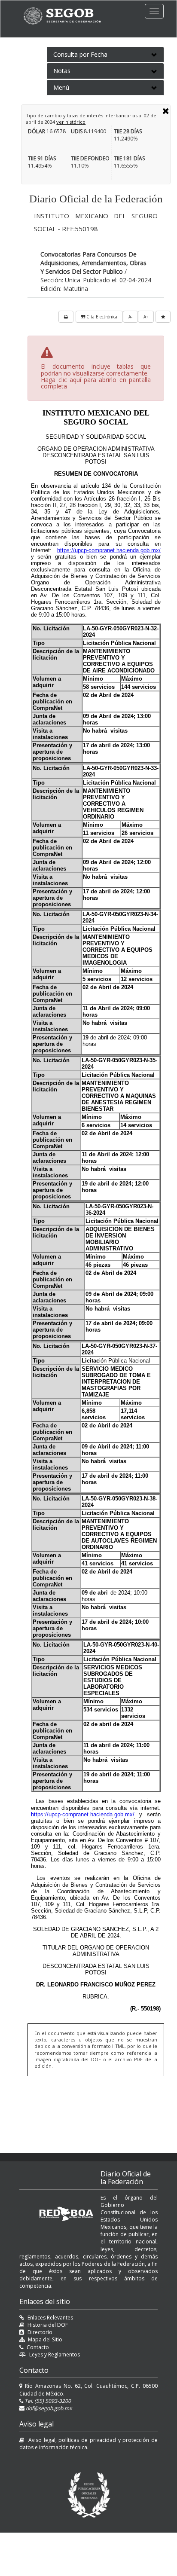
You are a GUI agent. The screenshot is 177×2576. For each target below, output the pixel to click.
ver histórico (71, 122)
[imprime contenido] (66, 317)
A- (130, 317)
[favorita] (163, 317)
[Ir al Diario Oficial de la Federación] (67, 16)
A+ (146, 317)
